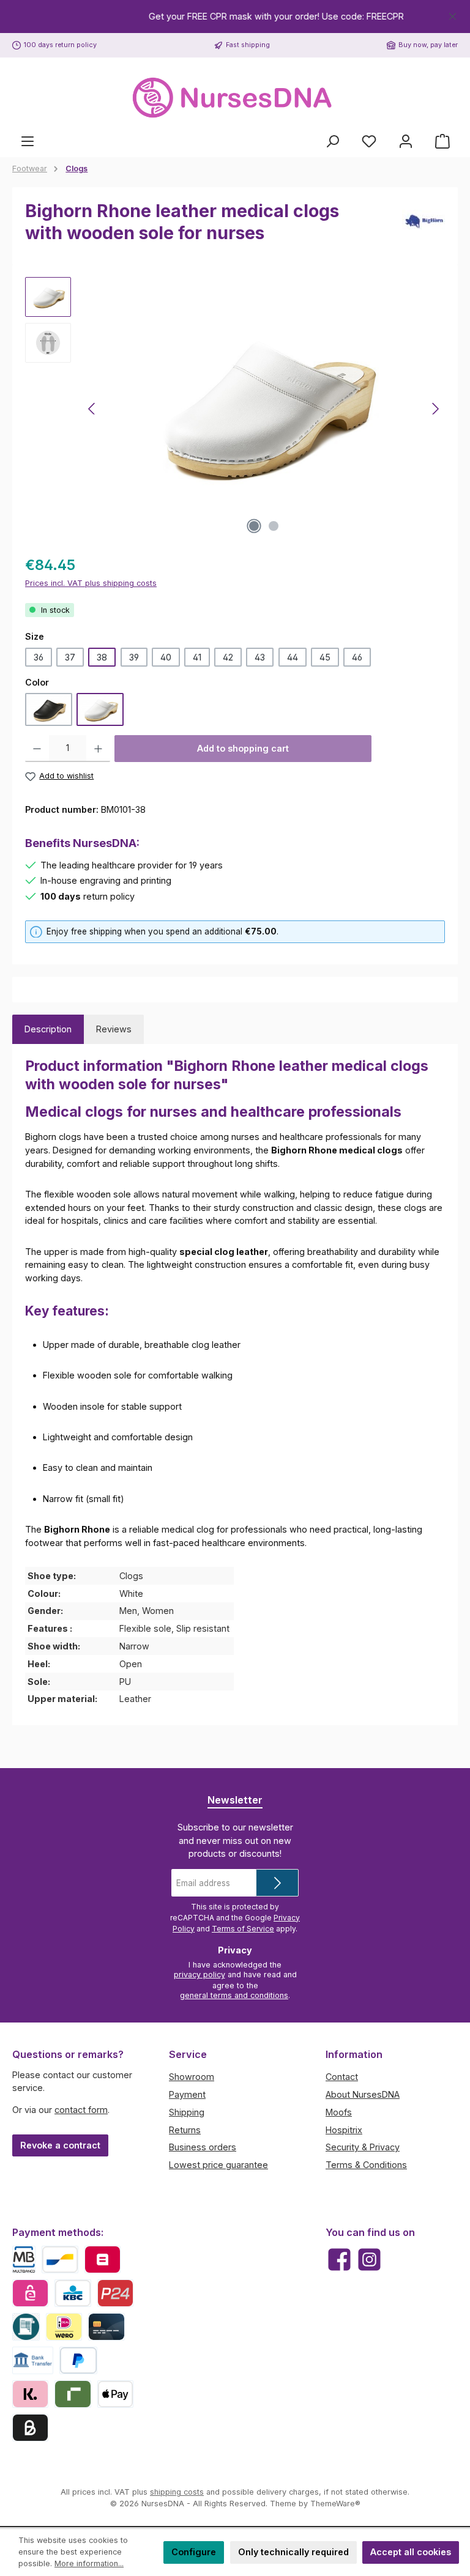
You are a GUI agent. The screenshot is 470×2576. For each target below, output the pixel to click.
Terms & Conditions (366, 2165)
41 (197, 657)
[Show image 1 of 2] (254, 526)
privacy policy (200, 1975)
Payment (187, 2094)
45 (325, 657)
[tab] (48, 1029)
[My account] (406, 141)
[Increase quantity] (98, 749)
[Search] (332, 141)
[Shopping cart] (442, 141)
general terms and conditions (234, 1995)
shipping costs (177, 2492)
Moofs (339, 2112)
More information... (89, 2563)
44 (293, 657)
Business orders (203, 2147)
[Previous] (92, 409)
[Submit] (277, 1883)
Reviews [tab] (114, 1029)
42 (228, 657)
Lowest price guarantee (218, 2165)
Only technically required (293, 2552)
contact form (81, 2110)
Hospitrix (344, 2130)
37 (70, 657)
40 (166, 657)
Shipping (187, 2112)
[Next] (435, 409)
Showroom (192, 2077)
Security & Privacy (363, 2147)
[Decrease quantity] (37, 749)
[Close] (453, 14)
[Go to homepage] (235, 98)
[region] (235, 17)
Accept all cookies (411, 2552)
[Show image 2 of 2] (274, 526)
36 (39, 657)
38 (102, 657)
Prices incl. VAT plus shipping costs (91, 583)
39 (134, 657)
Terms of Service (243, 1929)
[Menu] (28, 141)
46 (357, 657)
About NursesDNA (363, 2094)
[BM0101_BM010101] (264, 409)
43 (260, 657)
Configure (194, 2552)
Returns (185, 2130)
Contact (342, 2077)
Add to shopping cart (243, 748)
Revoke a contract (60, 2145)
